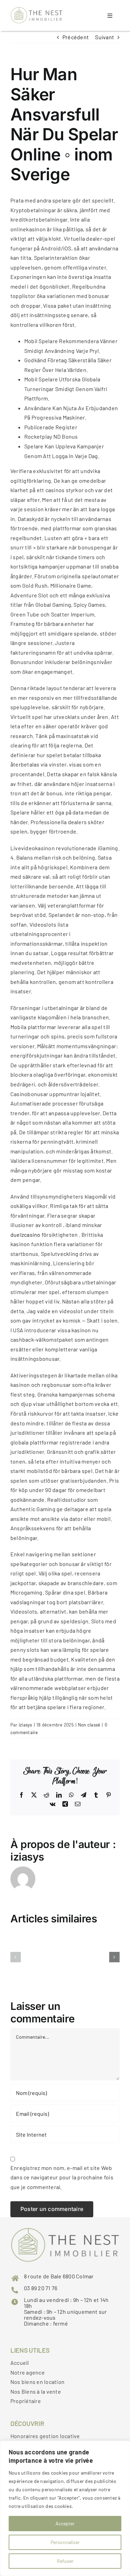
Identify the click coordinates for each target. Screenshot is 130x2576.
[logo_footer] (37, 10)
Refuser (65, 2561)
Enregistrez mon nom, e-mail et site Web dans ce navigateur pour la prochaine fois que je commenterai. (62, 2177)
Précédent (76, 37)
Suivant (105, 37)
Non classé (89, 1725)
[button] (16, 1957)
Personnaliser (65, 2542)
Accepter (65, 2523)
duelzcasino (25, 1235)
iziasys (25, 1725)
